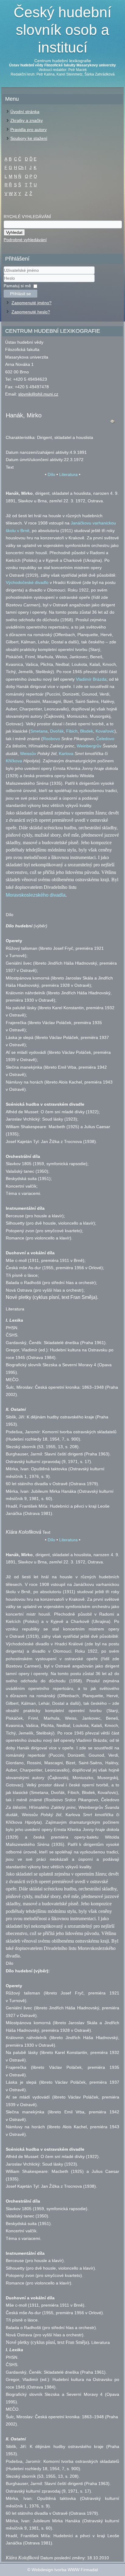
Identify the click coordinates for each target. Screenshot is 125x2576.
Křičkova (14, 761)
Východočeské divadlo (27, 582)
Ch (21, 167)
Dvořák (57, 731)
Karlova (66, 754)
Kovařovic (105, 731)
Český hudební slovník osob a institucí (62, 30)
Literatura (68, 474)
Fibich (72, 731)
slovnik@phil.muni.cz (38, 394)
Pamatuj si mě (17, 286)
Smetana (39, 731)
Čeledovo (105, 739)
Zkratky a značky (27, 120)
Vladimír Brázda (91, 679)
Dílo (51, 474)
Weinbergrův (89, 746)
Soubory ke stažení (29, 138)
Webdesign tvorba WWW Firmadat (65, 2570)
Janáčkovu (81, 523)
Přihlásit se (20, 294)
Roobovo (51, 739)
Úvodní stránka (25, 112)
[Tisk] (113, 423)
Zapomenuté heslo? (31, 312)
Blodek (87, 731)
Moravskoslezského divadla (36, 895)
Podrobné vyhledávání (25, 240)
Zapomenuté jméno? (32, 303)
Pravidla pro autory (29, 130)
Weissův (28, 754)
